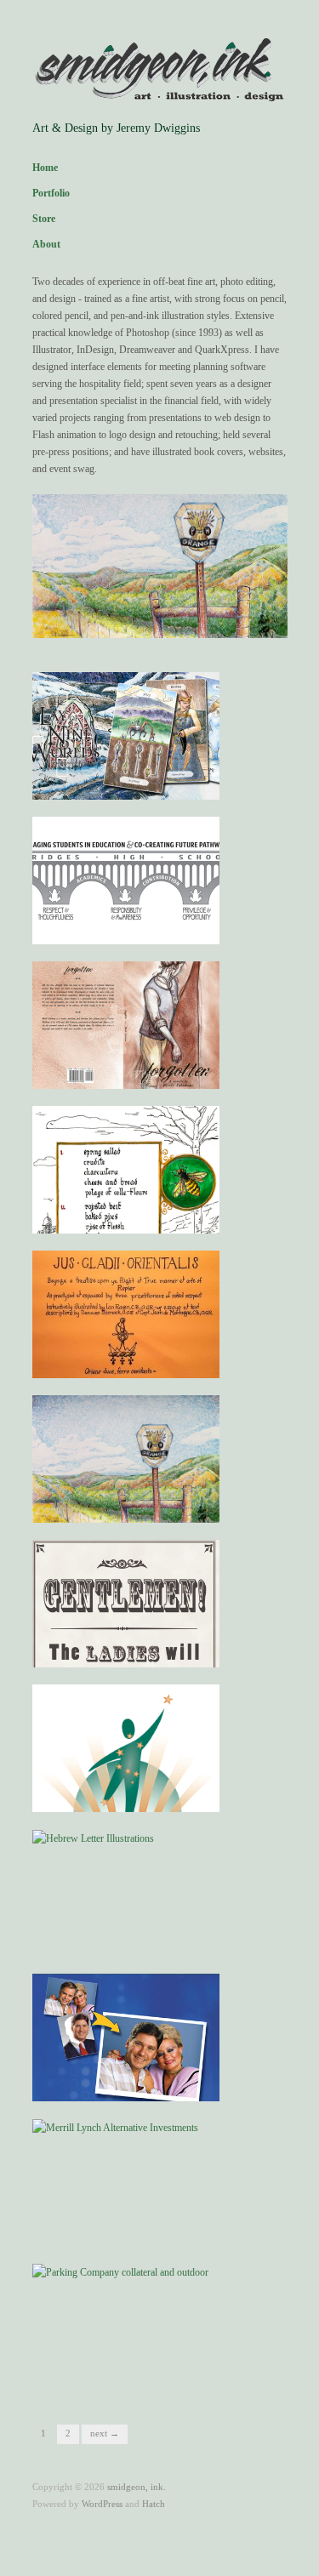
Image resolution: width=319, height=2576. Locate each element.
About (46, 244)
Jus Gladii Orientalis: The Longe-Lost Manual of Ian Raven (122, 1347)
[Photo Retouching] (126, 2042)
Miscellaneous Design (157, 1651)
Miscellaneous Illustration (148, 1506)
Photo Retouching (166, 2085)
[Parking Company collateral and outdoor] (120, 2271)
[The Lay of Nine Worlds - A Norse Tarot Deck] (126, 735)
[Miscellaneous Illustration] (126, 1459)
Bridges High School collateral (137, 928)
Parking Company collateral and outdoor (127, 2367)
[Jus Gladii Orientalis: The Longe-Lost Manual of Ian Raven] (126, 1314)
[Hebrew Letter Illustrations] (93, 1838)
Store (44, 219)
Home (45, 168)
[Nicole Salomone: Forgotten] (126, 1024)
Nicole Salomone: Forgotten (143, 1072)
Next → (105, 2433)
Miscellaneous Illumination (145, 1217)
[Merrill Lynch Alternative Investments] (115, 2127)
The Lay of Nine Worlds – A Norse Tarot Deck (125, 776)
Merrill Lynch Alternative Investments (121, 2222)
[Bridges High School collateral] (126, 880)
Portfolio (51, 193)
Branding (187, 1795)
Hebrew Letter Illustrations (147, 1940)
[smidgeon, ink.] (160, 71)
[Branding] (126, 1772)
